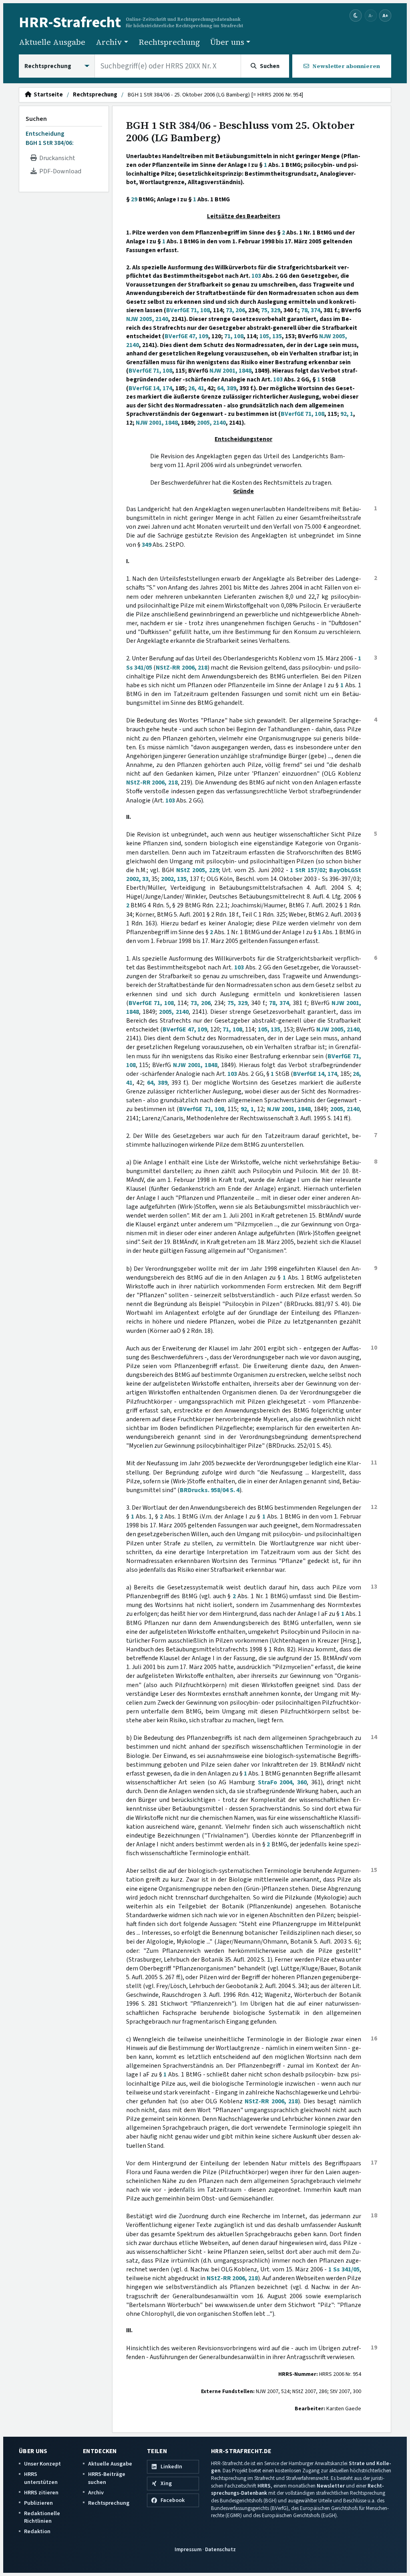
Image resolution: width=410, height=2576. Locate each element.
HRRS (264, 2486)
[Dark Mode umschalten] (356, 16)
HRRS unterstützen (41, 2478)
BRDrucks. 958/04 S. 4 (210, 1490)
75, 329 (271, 310)
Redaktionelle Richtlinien (42, 2517)
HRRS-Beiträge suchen (107, 2478)
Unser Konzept (42, 2464)
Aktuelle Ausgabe (52, 42)
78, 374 (311, 310)
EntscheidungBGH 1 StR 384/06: (50, 138)
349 (147, 545)
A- (371, 15)
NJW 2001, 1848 (230, 371)
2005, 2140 (211, 423)
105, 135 (271, 336)
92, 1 (347, 414)
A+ (385, 15)
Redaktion (37, 2531)
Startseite (47, 95)
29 (134, 199)
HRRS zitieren (41, 2493)
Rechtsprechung (169, 42)
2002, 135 (174, 879)
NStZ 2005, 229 (197, 870)
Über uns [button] (227, 42)
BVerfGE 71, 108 (188, 310)
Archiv (96, 2493)
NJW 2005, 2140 (147, 319)
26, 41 (196, 388)
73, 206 (235, 310)
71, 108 (234, 336)
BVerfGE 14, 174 (150, 388)
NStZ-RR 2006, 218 (182, 668)
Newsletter (331, 2486)
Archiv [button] (109, 42)
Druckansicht (56, 158)
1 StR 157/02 (308, 870)
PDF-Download (59, 171)
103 (256, 276)
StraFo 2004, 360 (282, 1782)
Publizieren (38, 2503)
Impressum (188, 2549)
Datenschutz (220, 2549)
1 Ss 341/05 (344, 2269)
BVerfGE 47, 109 (186, 336)
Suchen (36, 119)
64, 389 (227, 388)
